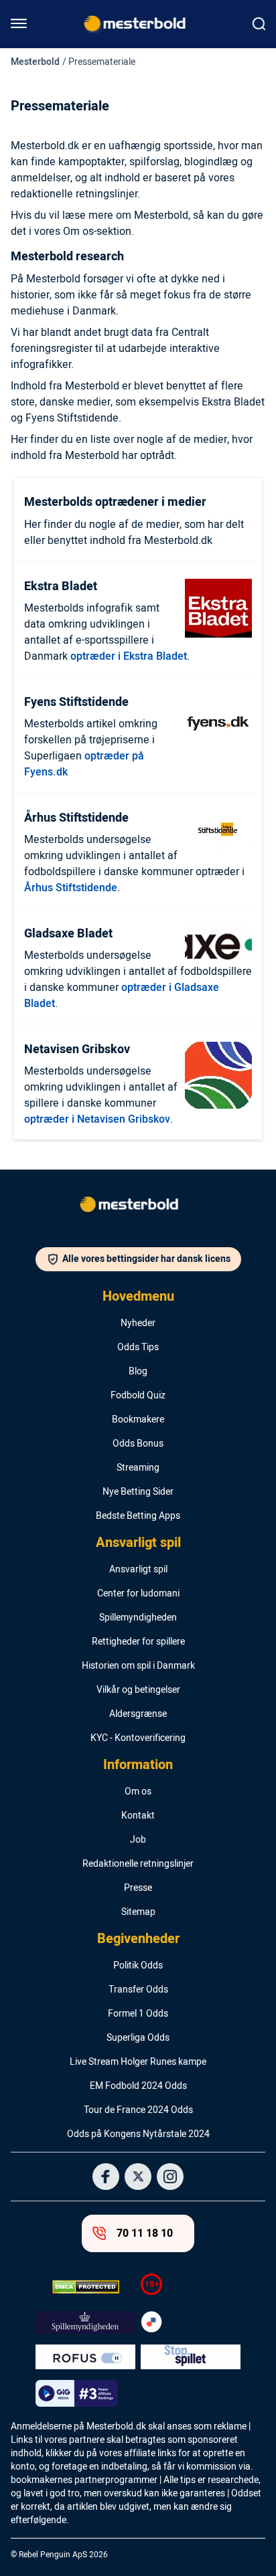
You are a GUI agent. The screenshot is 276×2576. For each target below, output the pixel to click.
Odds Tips (138, 1348)
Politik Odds (138, 1966)
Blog (138, 1372)
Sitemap (138, 1912)
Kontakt (138, 1816)
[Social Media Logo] (106, 2177)
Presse (138, 1888)
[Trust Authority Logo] (85, 2322)
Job (138, 1840)
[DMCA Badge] (85, 2287)
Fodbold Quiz (138, 1396)
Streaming (138, 1468)
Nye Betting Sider (138, 1492)
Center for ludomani (138, 1594)
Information (138, 1765)
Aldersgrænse (138, 1714)
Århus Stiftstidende (71, 888)
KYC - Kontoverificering (138, 1738)
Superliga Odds (138, 2038)
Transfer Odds (138, 1990)
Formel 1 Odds (138, 2014)
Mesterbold (35, 62)
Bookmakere (138, 1420)
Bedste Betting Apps (138, 1516)
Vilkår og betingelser (138, 1690)
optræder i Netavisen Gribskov (97, 1119)
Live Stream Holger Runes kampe (138, 2062)
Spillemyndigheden (138, 1618)
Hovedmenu (138, 1297)
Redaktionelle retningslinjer (138, 1864)
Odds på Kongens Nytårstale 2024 (138, 2134)
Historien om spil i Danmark (138, 1666)
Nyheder (138, 1323)
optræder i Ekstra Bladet (129, 656)
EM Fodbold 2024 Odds (138, 2086)
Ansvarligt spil (138, 1543)
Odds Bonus (138, 1444)
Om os (138, 1792)
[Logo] (138, 1207)
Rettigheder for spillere (138, 1642)
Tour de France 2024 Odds (138, 2110)
